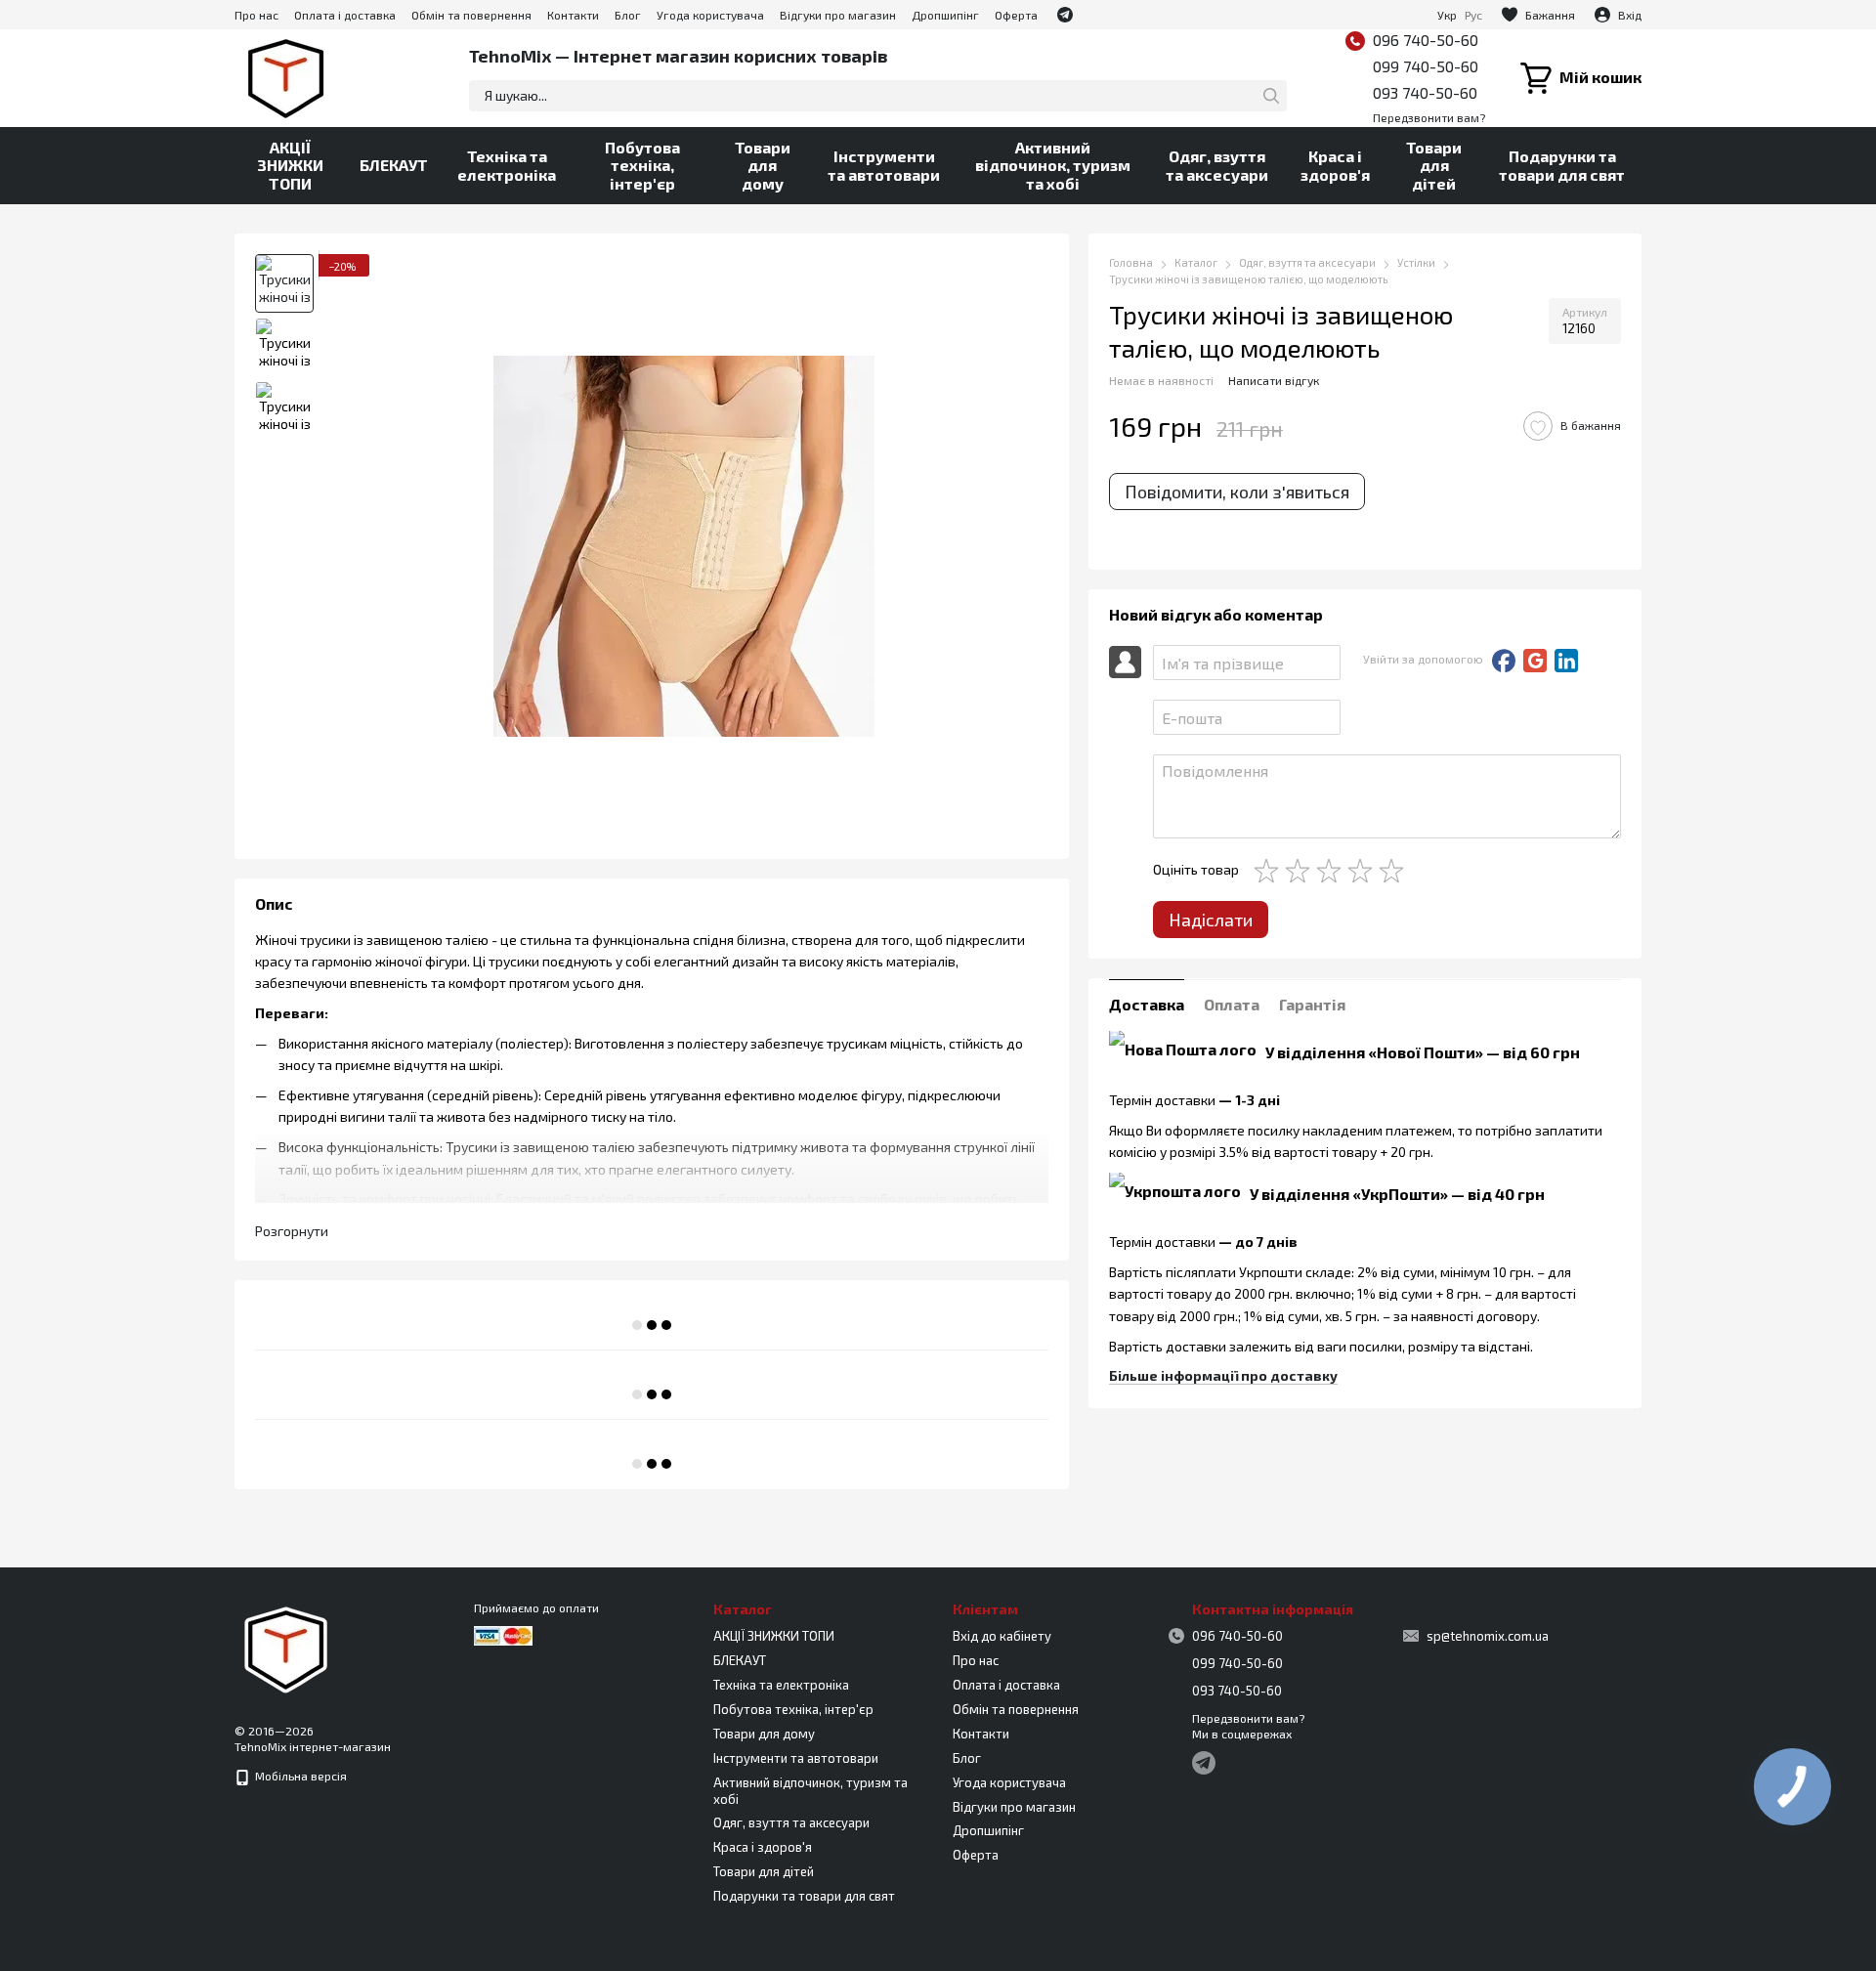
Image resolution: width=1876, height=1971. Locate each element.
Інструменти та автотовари (884, 165)
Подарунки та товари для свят (1562, 165)
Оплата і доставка (345, 15)
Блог (628, 15)
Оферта (1016, 15)
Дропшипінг (945, 15)
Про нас (256, 15)
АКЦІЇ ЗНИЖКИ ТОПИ (290, 165)
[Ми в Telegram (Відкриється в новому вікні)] (1065, 15)
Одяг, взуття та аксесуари (1217, 165)
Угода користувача (710, 15)
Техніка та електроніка (507, 165)
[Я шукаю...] (1271, 96)
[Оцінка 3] (1333, 871)
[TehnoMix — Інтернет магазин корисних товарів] (286, 1648)
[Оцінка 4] (1364, 871)
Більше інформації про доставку (1223, 1376)
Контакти (573, 15)
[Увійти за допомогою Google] (1535, 661)
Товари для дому (763, 165)
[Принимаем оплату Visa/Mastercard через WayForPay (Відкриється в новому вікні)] (503, 1634)
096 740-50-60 (1426, 40)
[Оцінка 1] (1270, 871)
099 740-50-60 (1426, 66)
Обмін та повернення (471, 15)
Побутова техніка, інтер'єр (642, 165)
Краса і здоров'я (1335, 165)
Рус (1473, 15)
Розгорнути (292, 1231)
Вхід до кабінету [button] (1002, 1636)
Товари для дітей (1434, 165)
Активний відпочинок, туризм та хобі (1053, 165)
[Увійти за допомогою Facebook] (1504, 661)
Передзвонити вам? (1429, 117)
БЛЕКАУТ (394, 165)
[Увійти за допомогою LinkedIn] (1566, 661)
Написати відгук (1274, 381)
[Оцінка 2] (1301, 871)
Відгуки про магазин (838, 15)
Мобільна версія (299, 1776)
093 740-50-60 (1425, 92)
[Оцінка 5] (1395, 871)
